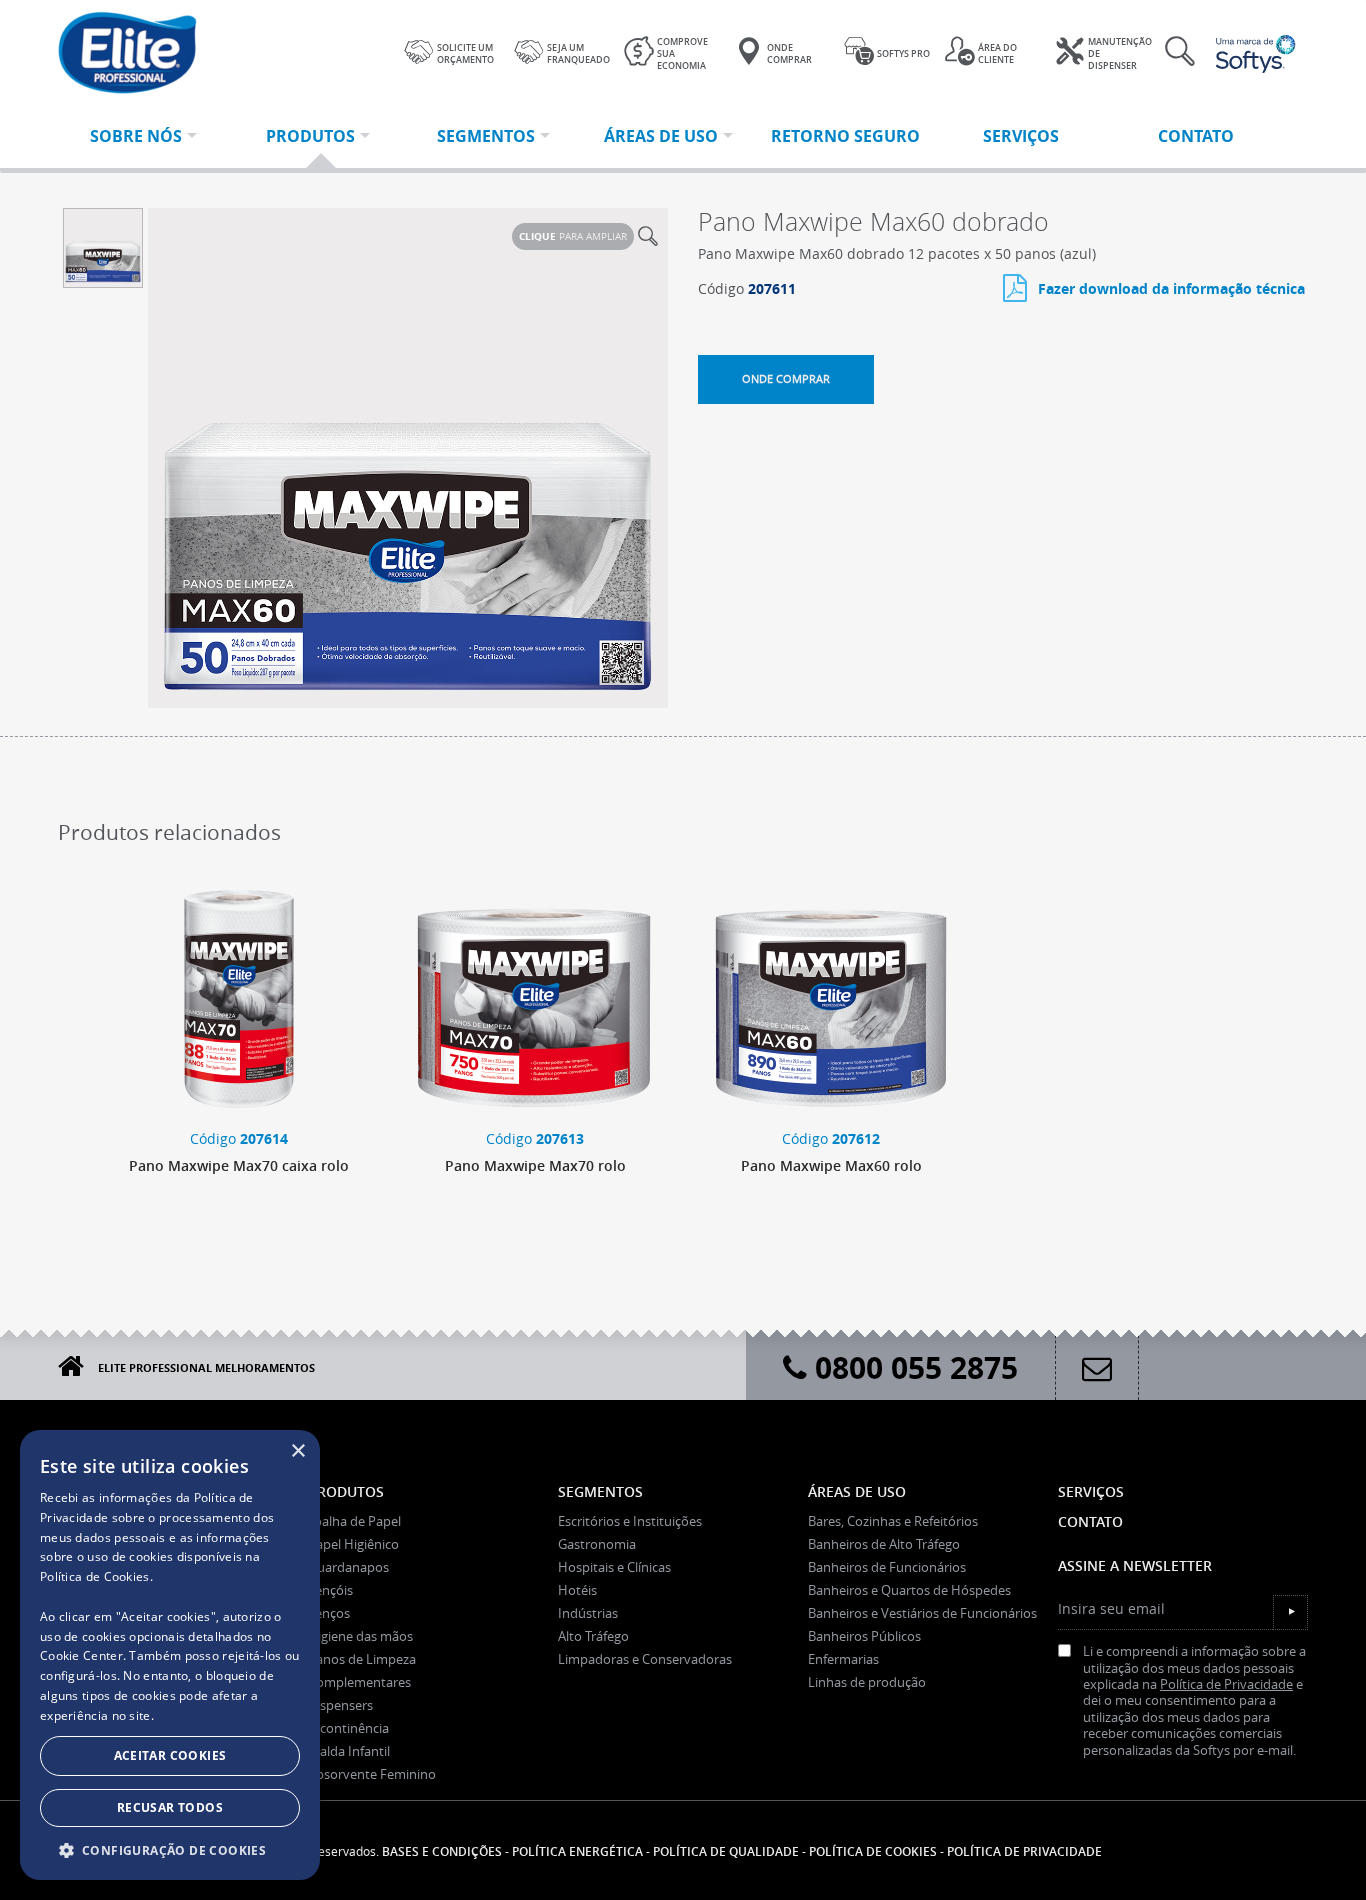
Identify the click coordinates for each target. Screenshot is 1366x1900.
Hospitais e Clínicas (614, 1567)
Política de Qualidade (726, 1851)
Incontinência (348, 1728)
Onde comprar (786, 378)
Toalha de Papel (354, 1521)
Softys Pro (903, 54)
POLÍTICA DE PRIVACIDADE (1024, 1851)
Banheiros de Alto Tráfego (884, 1544)
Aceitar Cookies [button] (170, 1755)
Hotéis (577, 1590)
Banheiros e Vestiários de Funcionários (922, 1613)
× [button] (297, 1451)
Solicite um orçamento (465, 54)
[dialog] (170, 1655)
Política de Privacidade (1226, 1684)
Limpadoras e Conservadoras (645, 1659)
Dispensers (340, 1705)
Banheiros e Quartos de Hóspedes (909, 1590)
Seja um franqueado (578, 54)
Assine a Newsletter (1135, 1565)
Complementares (359, 1682)
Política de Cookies (95, 1576)
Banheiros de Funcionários (887, 1567)
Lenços (329, 1613)
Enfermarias (843, 1659)
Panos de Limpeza (362, 1659)
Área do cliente (997, 54)
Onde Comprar (789, 54)
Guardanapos (348, 1567)
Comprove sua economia (682, 54)
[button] (170, 1850)
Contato (1090, 1521)
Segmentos (600, 1491)
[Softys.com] (1253, 54)
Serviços (1091, 1491)
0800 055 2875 (912, 1367)
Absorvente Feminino (372, 1774)
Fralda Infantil (349, 1751)
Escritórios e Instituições (630, 1521)
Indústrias (588, 1613)
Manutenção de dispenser (1120, 54)
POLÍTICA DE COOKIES (873, 1851)
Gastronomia (597, 1544)
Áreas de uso (857, 1491)
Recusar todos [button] (170, 1807)
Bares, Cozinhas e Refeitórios (893, 1521)
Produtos (346, 1491)
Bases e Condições (442, 1851)
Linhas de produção (867, 1682)
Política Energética (577, 1851)
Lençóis (330, 1590)
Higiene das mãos (360, 1636)
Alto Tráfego (593, 1636)
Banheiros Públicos (864, 1636)
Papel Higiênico (353, 1544)
